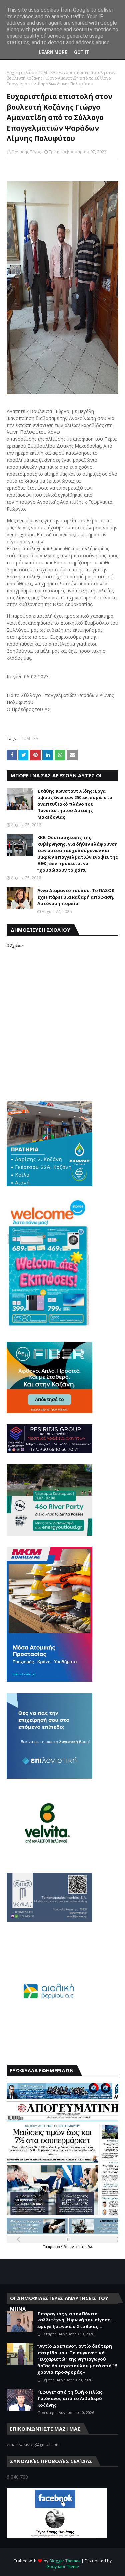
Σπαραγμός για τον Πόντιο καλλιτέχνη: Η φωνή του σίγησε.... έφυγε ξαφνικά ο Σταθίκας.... (76, 2320)
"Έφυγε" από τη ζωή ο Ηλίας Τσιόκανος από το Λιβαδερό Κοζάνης (70, 2399)
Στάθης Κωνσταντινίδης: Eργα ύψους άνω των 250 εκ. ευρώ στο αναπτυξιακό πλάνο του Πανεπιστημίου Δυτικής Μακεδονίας (75, 804)
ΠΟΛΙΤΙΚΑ (46, 72)
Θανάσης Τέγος (26, 152)
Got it (82, 52)
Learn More (53, 52)
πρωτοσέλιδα (58, 2247)
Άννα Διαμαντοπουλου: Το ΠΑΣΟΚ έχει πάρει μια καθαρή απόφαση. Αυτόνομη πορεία (76, 897)
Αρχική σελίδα (20, 72)
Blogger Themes (65, 2561)
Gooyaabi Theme (63, 2567)
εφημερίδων (84, 2247)
